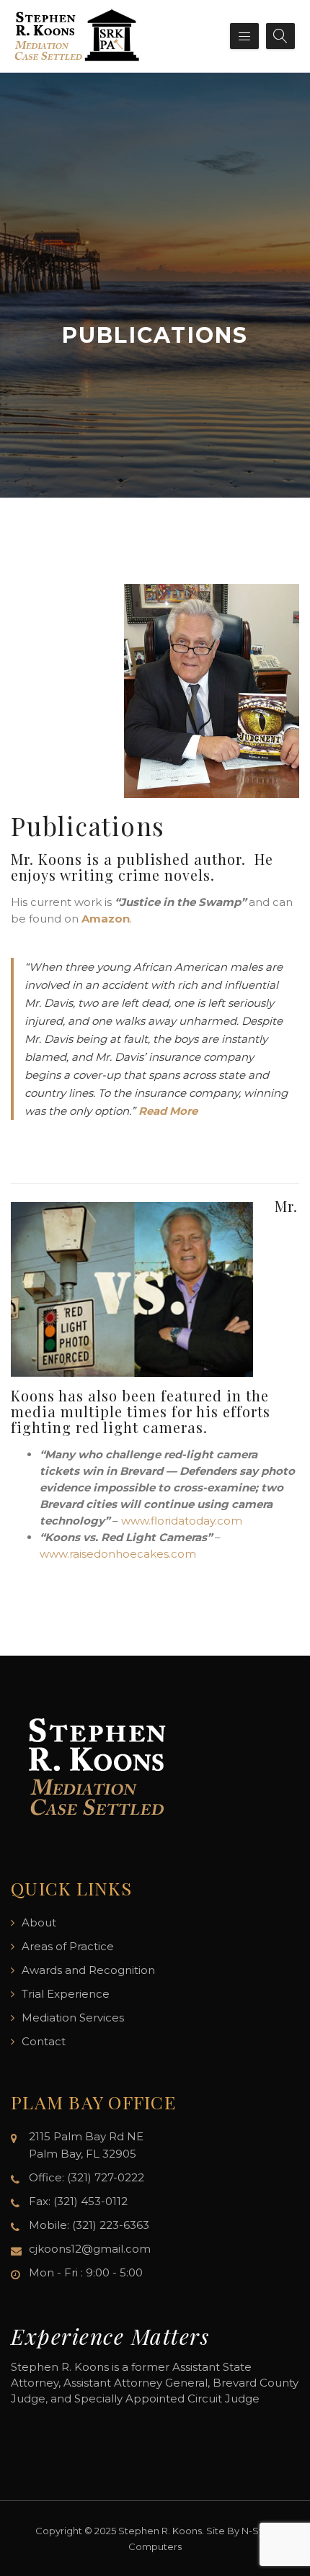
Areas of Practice (68, 1946)
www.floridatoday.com (182, 1521)
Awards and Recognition (88, 1970)
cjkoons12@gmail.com (90, 2249)
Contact (44, 2041)
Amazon (106, 919)
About (39, 1922)
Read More (168, 1111)
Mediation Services (73, 2018)
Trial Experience (66, 1994)
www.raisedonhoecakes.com (118, 1554)
